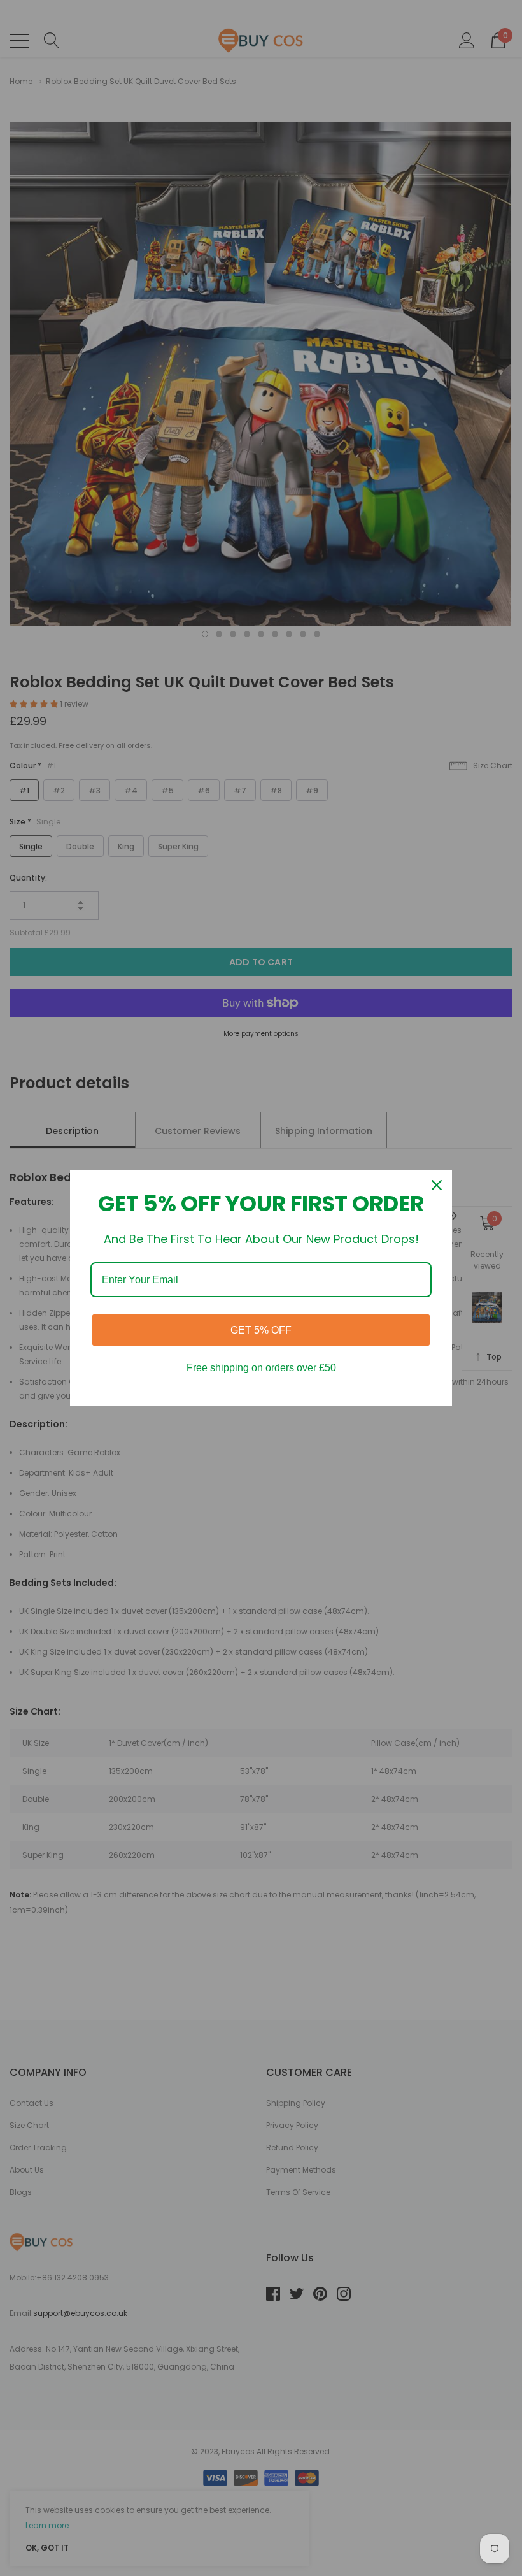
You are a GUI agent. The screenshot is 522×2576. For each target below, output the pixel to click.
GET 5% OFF (261, 1330)
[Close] (437, 1185)
